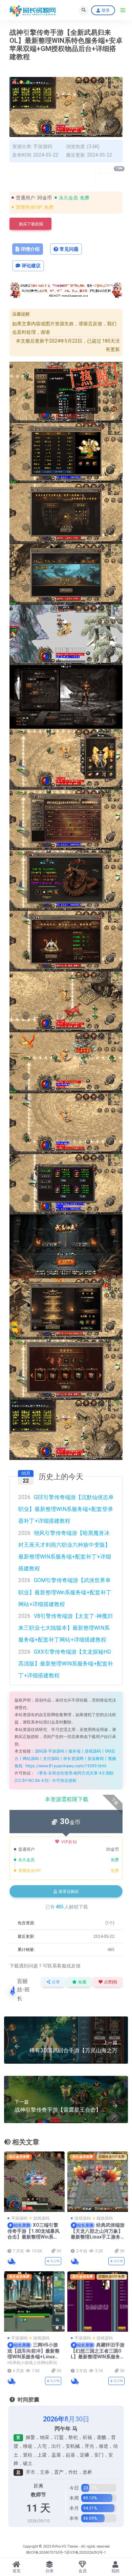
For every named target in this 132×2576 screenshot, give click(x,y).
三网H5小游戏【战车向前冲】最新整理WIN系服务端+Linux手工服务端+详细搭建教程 (34, 2354)
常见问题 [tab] (69, 249)
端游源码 (105, 2218)
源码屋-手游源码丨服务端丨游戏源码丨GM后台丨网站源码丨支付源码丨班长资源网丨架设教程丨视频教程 (65, 1758)
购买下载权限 (31, 224)
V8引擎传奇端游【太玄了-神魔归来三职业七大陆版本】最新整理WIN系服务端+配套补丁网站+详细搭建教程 (65, 1628)
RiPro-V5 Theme (65, 2546)
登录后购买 (69, 1892)
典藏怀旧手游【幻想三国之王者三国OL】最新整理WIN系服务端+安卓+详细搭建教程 (98, 2354)
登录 (106, 10)
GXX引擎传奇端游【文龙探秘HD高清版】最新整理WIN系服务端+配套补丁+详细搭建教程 (66, 1664)
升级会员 (112, 175)
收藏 (82, 1982)
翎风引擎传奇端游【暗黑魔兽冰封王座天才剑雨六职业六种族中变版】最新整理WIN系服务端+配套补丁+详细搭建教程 (65, 1551)
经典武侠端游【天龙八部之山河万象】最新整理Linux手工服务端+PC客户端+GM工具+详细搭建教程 (98, 2237)
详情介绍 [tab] (30, 249)
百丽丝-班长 (23, 1990)
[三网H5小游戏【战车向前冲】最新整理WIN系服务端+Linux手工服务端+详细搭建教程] (34, 2301)
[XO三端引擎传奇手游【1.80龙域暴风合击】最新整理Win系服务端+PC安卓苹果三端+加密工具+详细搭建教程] (34, 2182)
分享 (56, 1982)
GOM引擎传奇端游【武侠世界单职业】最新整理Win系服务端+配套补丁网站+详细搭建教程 (65, 1592)
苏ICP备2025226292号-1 (86, 2553)
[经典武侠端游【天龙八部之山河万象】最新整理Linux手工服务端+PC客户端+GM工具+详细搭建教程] (98, 2182)
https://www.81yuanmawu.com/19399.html (66, 1766)
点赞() (111, 1982)
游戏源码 (41, 2218)
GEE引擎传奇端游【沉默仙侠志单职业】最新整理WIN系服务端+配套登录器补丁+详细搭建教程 (66, 1509)
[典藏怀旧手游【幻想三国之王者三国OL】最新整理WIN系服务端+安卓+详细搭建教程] (98, 2301)
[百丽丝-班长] (11, 2261)
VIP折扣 (69, 1842)
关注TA (54, 2261)
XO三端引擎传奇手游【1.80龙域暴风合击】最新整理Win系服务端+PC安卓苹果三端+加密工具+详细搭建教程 (34, 2237)
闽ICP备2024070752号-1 (46, 2553)
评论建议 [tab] (31, 266)
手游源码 (43, 146)
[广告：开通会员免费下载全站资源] (66, 292)
